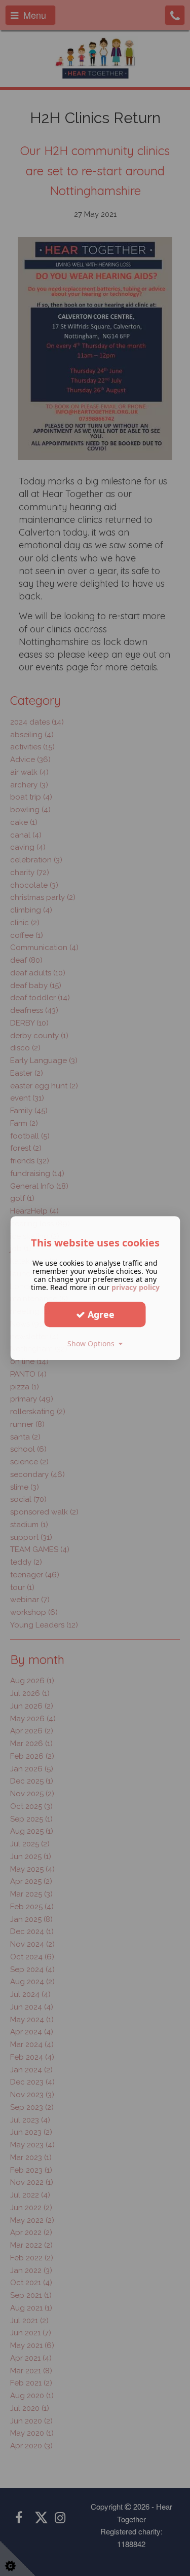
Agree (100, 1314)
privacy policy (136, 1287)
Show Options (93, 1343)
